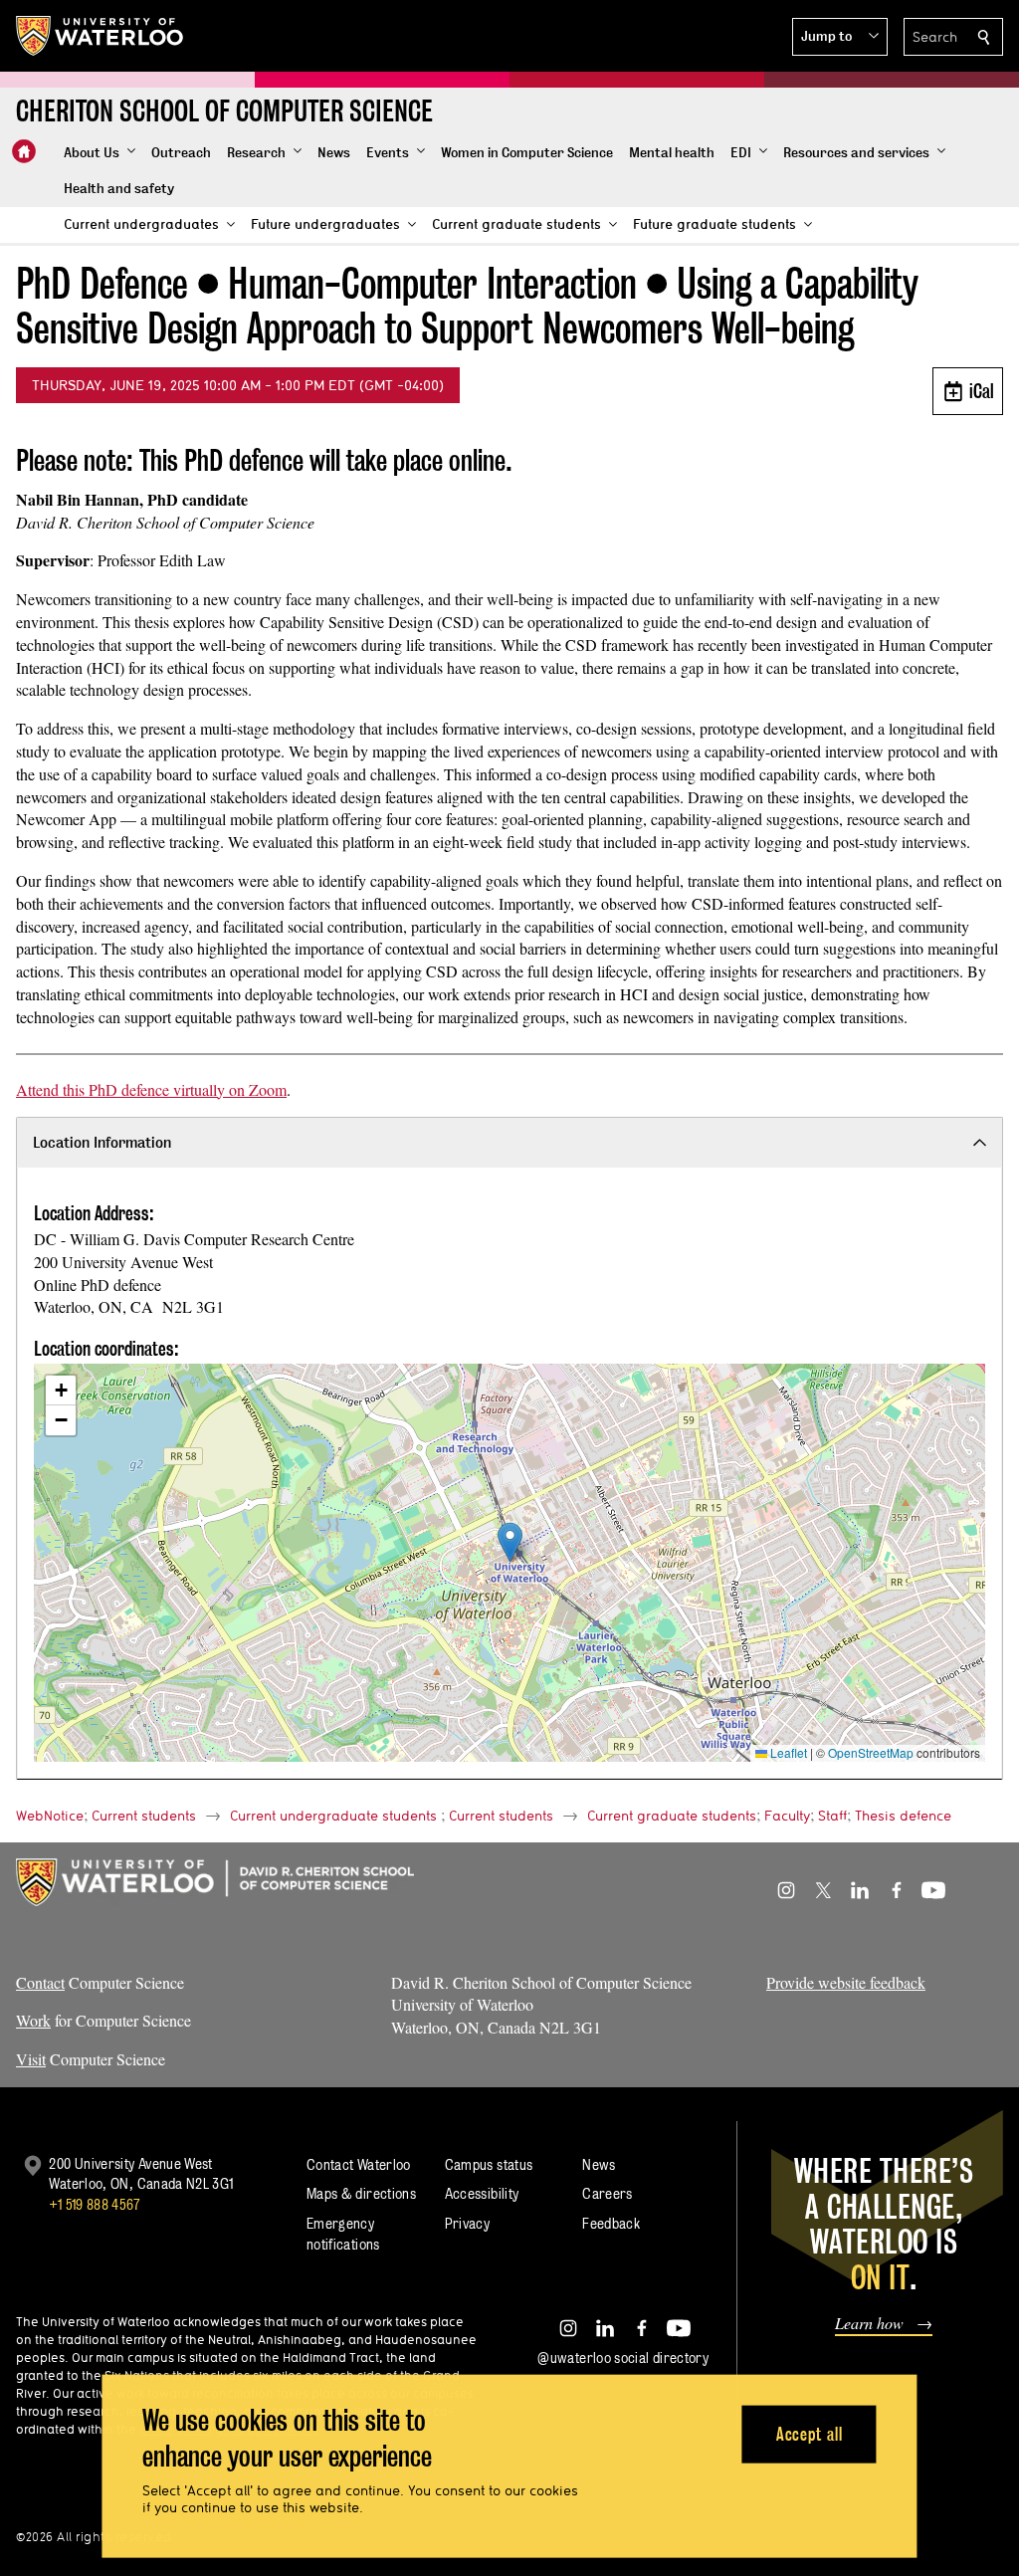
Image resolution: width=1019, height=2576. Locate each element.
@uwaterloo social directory (623, 2358)
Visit (31, 2059)
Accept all (810, 2433)
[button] (840, 37)
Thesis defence (903, 1816)
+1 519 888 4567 (95, 2204)
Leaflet (787, 1752)
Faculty (787, 1816)
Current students (144, 1816)
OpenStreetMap (871, 1752)
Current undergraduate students (333, 1816)
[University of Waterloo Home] (101, 36)
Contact (40, 1982)
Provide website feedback (846, 1982)
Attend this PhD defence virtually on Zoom (151, 1089)
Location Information (102, 1142)
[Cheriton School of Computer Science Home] (24, 151)
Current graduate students (672, 1816)
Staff (832, 1816)
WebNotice (50, 1816)
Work (33, 2020)
